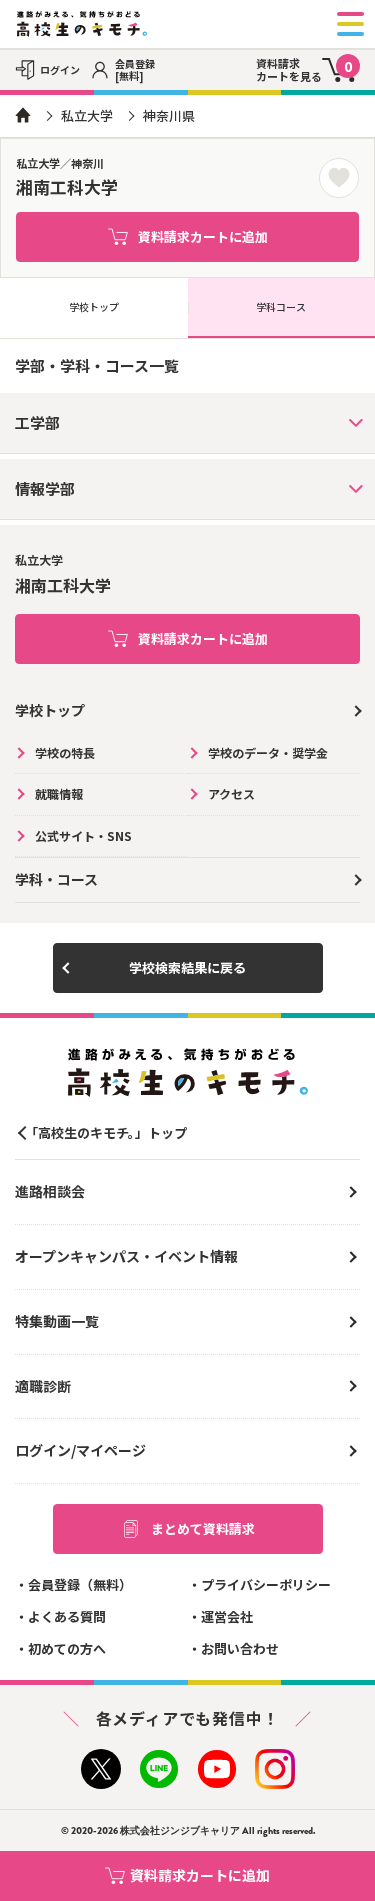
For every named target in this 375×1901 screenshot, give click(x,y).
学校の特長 (65, 752)
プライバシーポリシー (266, 1584)
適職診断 (43, 1386)
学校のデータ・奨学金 (268, 752)
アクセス (231, 793)
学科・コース (56, 879)
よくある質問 (67, 1616)
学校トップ (94, 306)
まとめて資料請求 (203, 1528)
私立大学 (87, 115)
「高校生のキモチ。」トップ (106, 1132)
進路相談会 (50, 1191)
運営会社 (227, 1616)
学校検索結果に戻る (187, 967)
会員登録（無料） (80, 1584)
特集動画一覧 (57, 1321)
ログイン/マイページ (80, 1450)
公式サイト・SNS (83, 835)
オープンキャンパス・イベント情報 (126, 1256)
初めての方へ (67, 1648)
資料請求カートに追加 (203, 236)
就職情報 (59, 793)
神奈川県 (169, 115)
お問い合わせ (240, 1648)
